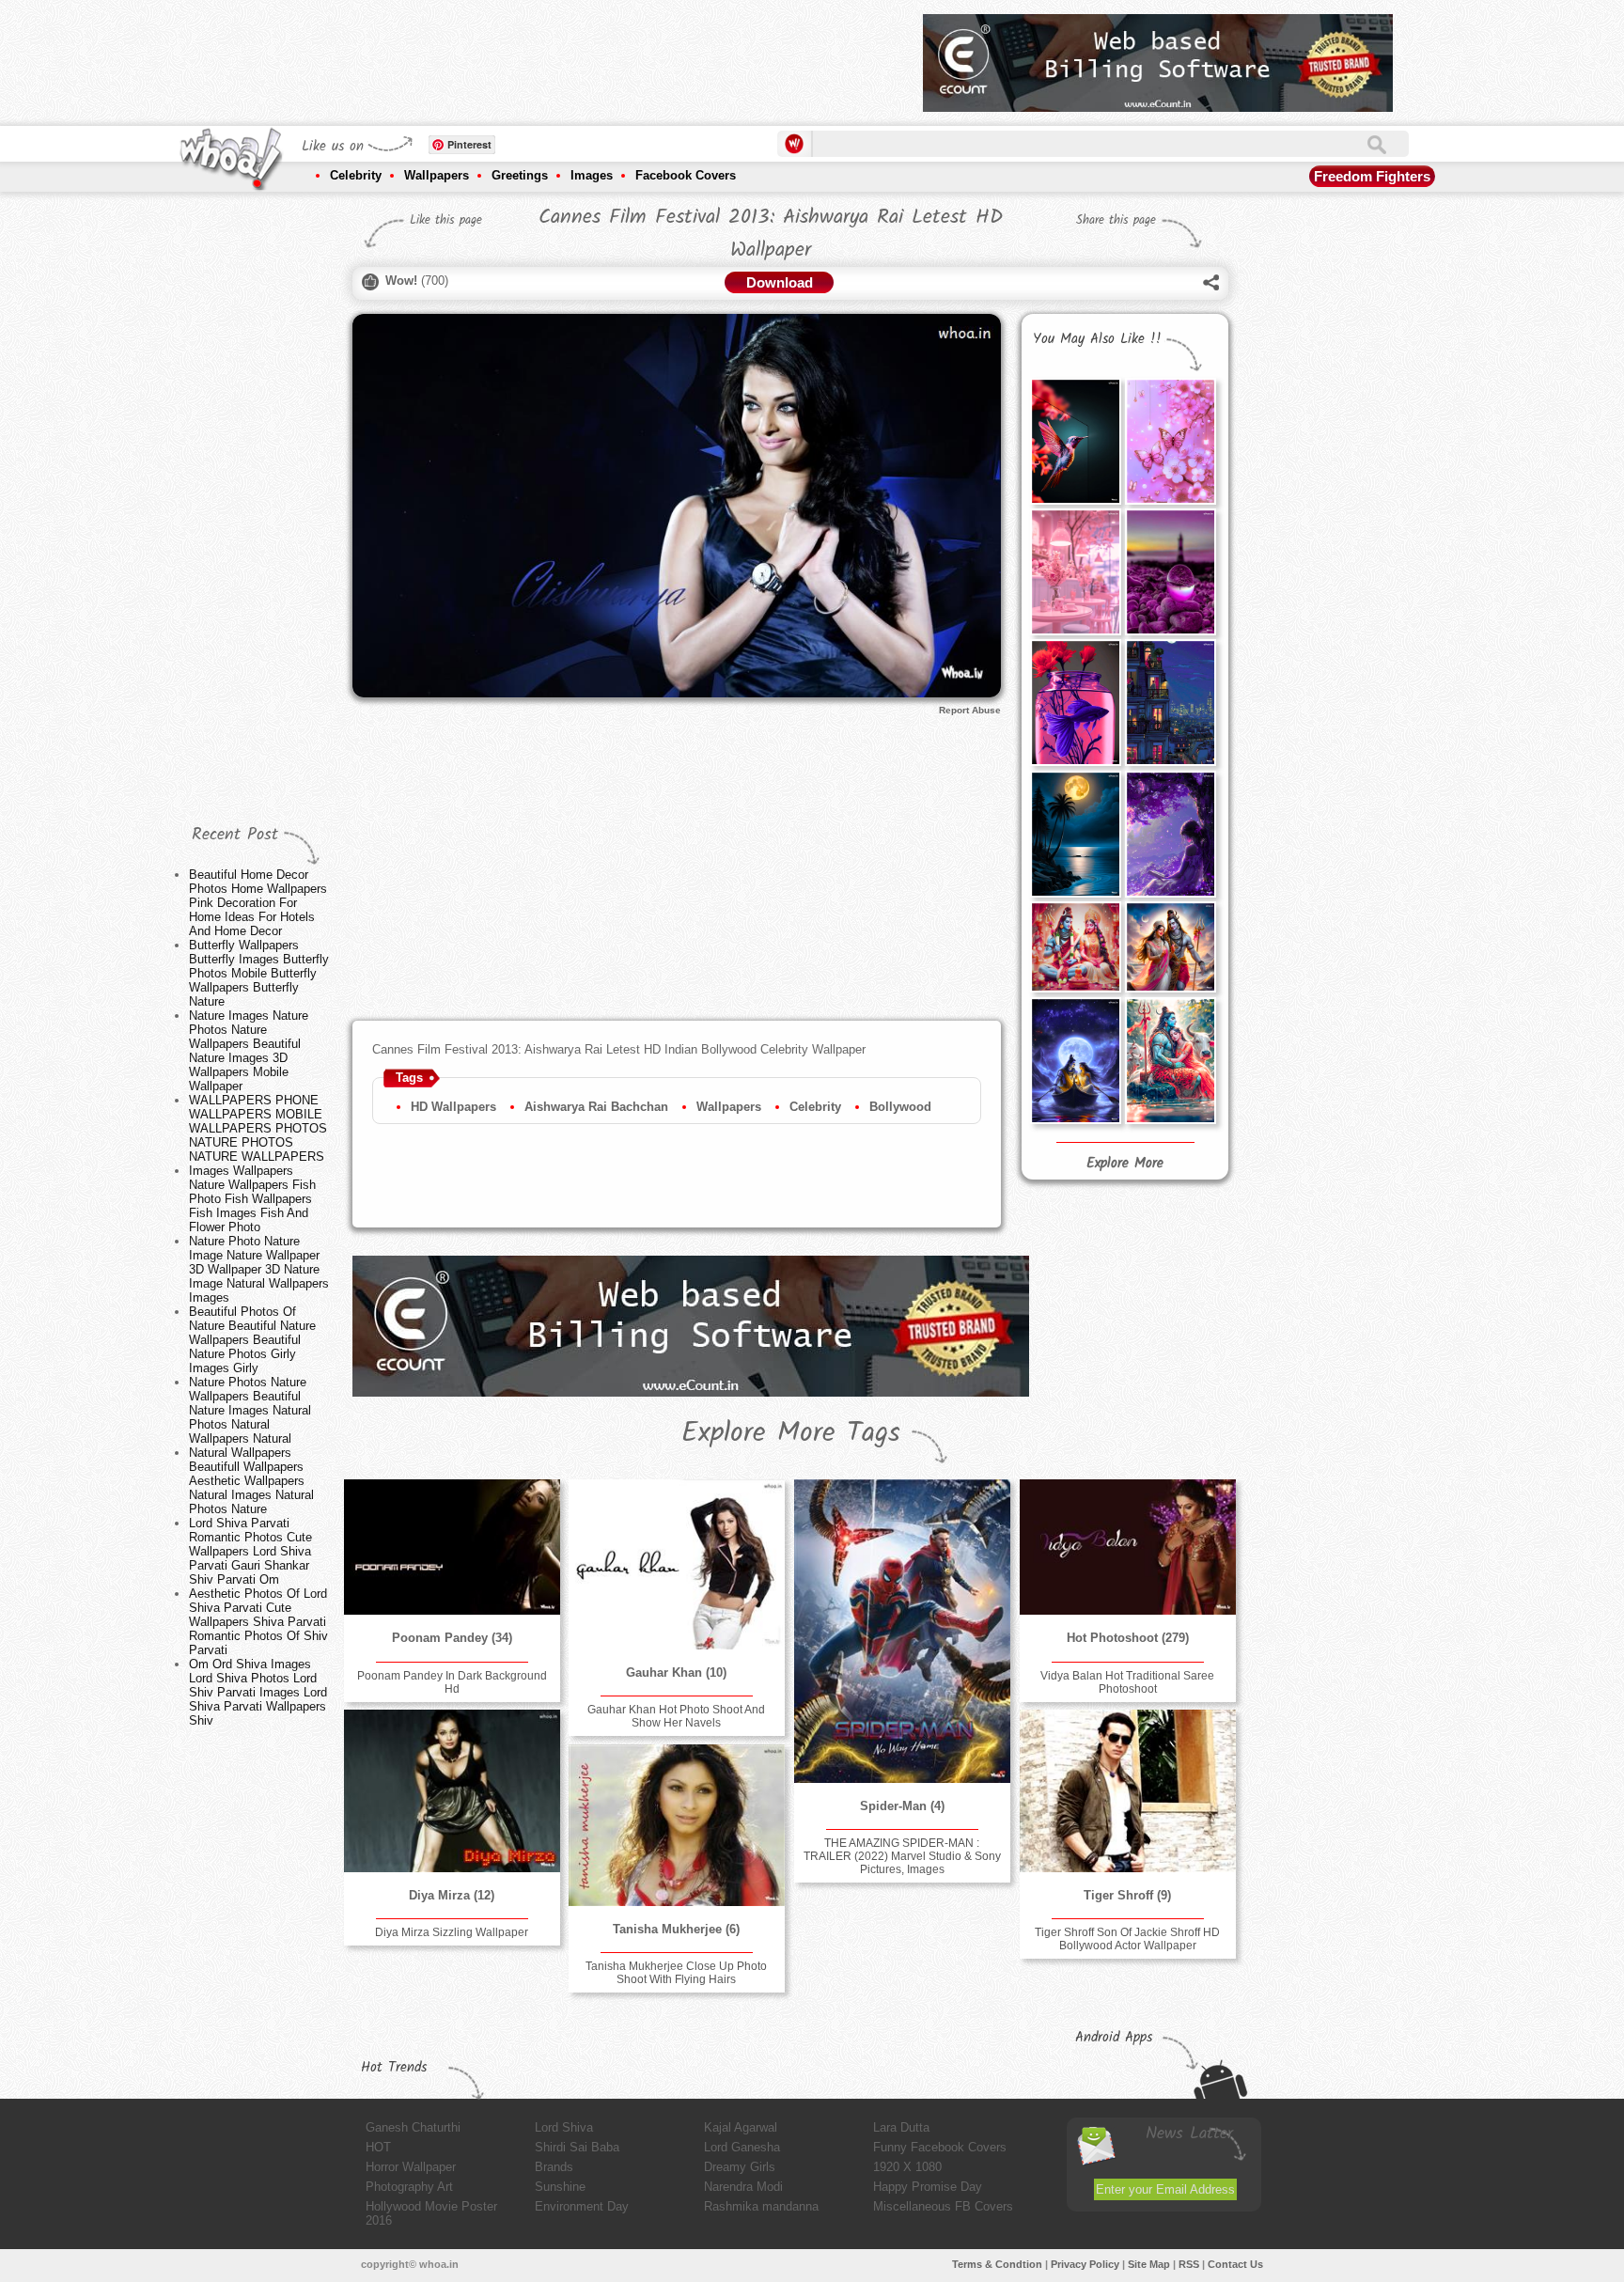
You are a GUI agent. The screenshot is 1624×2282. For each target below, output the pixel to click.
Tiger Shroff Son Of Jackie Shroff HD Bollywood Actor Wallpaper (1127, 1939)
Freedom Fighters (1372, 176)
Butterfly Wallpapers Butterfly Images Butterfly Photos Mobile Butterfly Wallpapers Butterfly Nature (259, 973)
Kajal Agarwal (741, 2127)
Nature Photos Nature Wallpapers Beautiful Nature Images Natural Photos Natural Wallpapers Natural (250, 1410)
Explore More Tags (791, 1433)
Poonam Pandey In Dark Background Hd (452, 1682)
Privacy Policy (1085, 2264)
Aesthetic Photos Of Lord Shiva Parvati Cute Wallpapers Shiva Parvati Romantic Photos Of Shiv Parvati (258, 1622)
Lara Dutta (901, 2127)
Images (592, 175)
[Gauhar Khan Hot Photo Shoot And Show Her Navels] (677, 1564)
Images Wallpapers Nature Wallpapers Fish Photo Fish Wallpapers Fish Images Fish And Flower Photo (252, 1199)
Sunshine (560, 2187)
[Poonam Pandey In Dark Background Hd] (452, 1547)
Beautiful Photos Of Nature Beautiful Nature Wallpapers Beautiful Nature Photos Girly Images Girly (252, 1340)
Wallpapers (437, 175)
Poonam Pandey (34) (452, 1638)
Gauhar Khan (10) (676, 1672)
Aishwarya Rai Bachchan (596, 1107)
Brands (554, 2167)
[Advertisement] (567, 56)
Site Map (1149, 2264)
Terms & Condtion (997, 2264)
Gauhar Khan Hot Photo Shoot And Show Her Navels (676, 1716)
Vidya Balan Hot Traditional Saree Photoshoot (1127, 1682)
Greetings (520, 175)
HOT (378, 2147)
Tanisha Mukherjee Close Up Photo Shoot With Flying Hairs (676, 1973)
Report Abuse (970, 710)
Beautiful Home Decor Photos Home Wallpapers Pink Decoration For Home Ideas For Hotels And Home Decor (258, 903)
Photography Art (409, 2187)
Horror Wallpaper (411, 2167)
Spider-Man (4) (902, 1806)
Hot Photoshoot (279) (1128, 1638)
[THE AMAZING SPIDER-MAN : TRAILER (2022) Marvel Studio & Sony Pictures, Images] (902, 1631)
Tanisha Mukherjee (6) (676, 1929)
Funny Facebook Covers (940, 2147)
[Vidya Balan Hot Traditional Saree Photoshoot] (1128, 1547)
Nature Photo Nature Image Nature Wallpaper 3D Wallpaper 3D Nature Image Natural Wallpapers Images (259, 1269)
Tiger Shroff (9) (1127, 1895)
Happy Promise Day (928, 2187)
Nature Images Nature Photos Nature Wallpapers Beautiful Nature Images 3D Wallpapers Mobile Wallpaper (249, 1051)
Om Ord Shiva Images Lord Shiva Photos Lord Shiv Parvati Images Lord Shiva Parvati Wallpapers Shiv (258, 1692)
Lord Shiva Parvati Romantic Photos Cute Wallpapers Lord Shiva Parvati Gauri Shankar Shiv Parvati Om (250, 1551)
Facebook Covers (686, 175)
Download (780, 282)
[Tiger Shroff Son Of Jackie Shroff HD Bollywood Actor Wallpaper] (1128, 1790)
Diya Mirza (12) (452, 1895)
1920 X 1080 (907, 2167)
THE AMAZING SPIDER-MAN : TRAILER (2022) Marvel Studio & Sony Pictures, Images (902, 1856)
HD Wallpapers (453, 1107)
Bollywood (900, 1107)
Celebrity (356, 175)
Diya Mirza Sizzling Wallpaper (452, 1932)
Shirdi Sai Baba (577, 2147)
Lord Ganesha (742, 2147)
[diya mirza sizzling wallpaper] (452, 1790)
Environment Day (582, 2206)
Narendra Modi (743, 2187)
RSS (1189, 2264)
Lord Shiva (564, 2127)
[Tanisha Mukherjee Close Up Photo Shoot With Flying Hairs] (677, 1825)
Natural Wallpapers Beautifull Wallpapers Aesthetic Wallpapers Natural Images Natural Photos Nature (251, 1481)
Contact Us (1235, 2264)
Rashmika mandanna (761, 2206)
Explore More (1125, 1164)
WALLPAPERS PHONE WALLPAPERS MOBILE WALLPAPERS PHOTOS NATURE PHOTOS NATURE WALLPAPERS (258, 1128)
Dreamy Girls (740, 2167)
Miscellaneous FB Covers (943, 2206)
